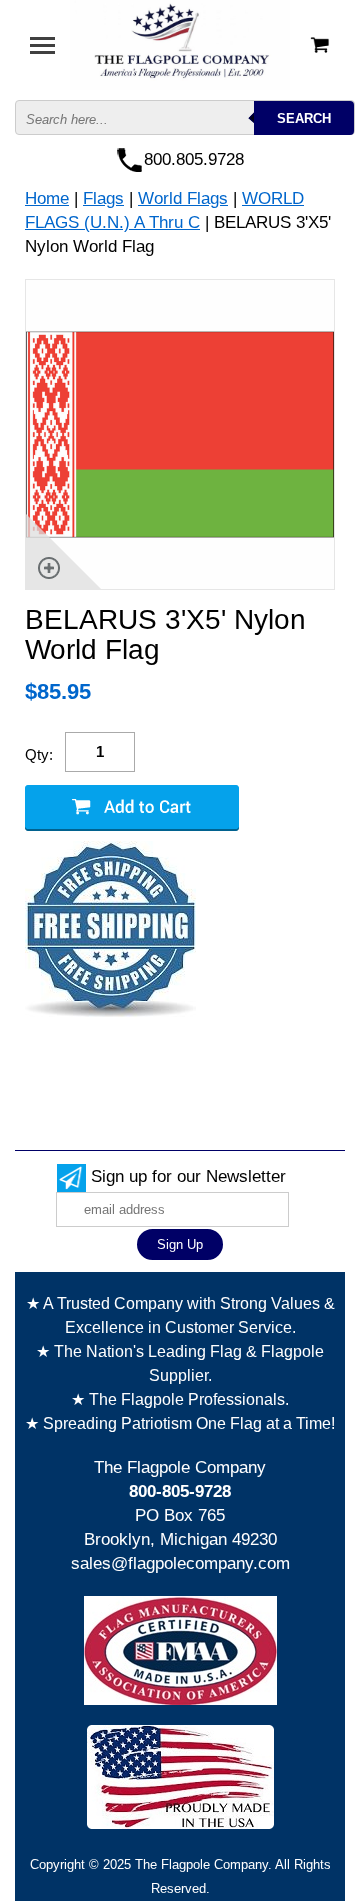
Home (47, 198)
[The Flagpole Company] (179, 43)
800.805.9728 (194, 159)
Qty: (39, 754)
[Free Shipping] (110, 930)
